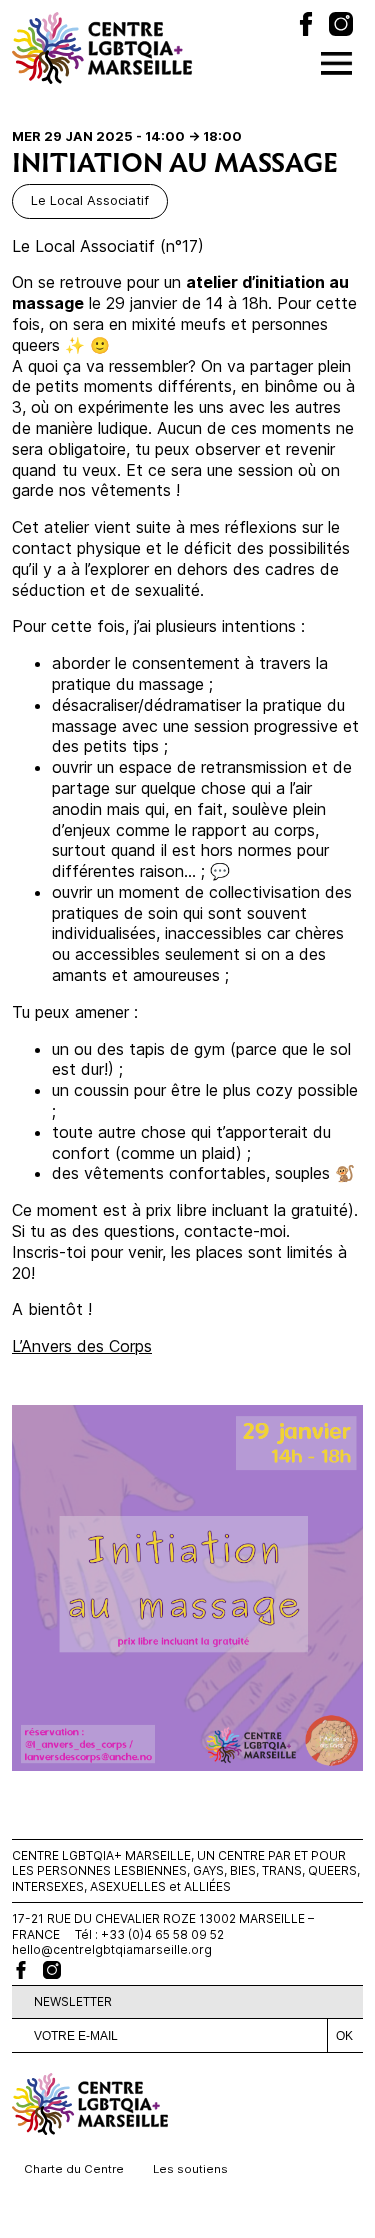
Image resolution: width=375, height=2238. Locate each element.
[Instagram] (341, 26)
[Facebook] (306, 26)
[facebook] (21, 1970)
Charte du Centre (74, 2169)
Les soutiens (190, 2169)
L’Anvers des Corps (82, 1346)
